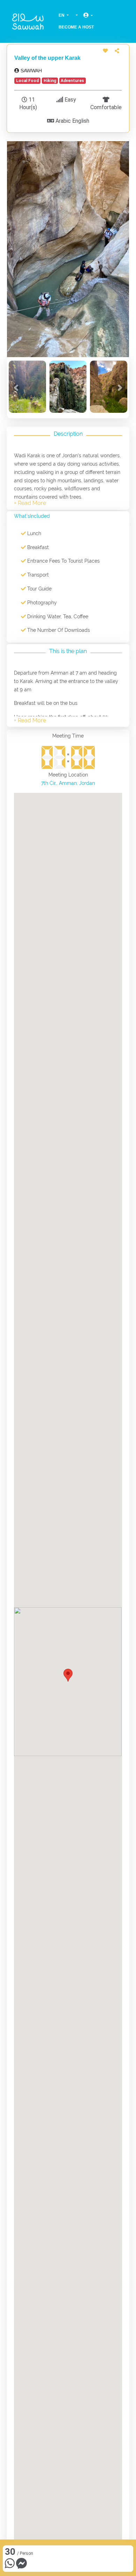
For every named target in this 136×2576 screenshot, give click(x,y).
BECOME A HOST (76, 27)
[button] (16, 388)
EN (62, 15)
